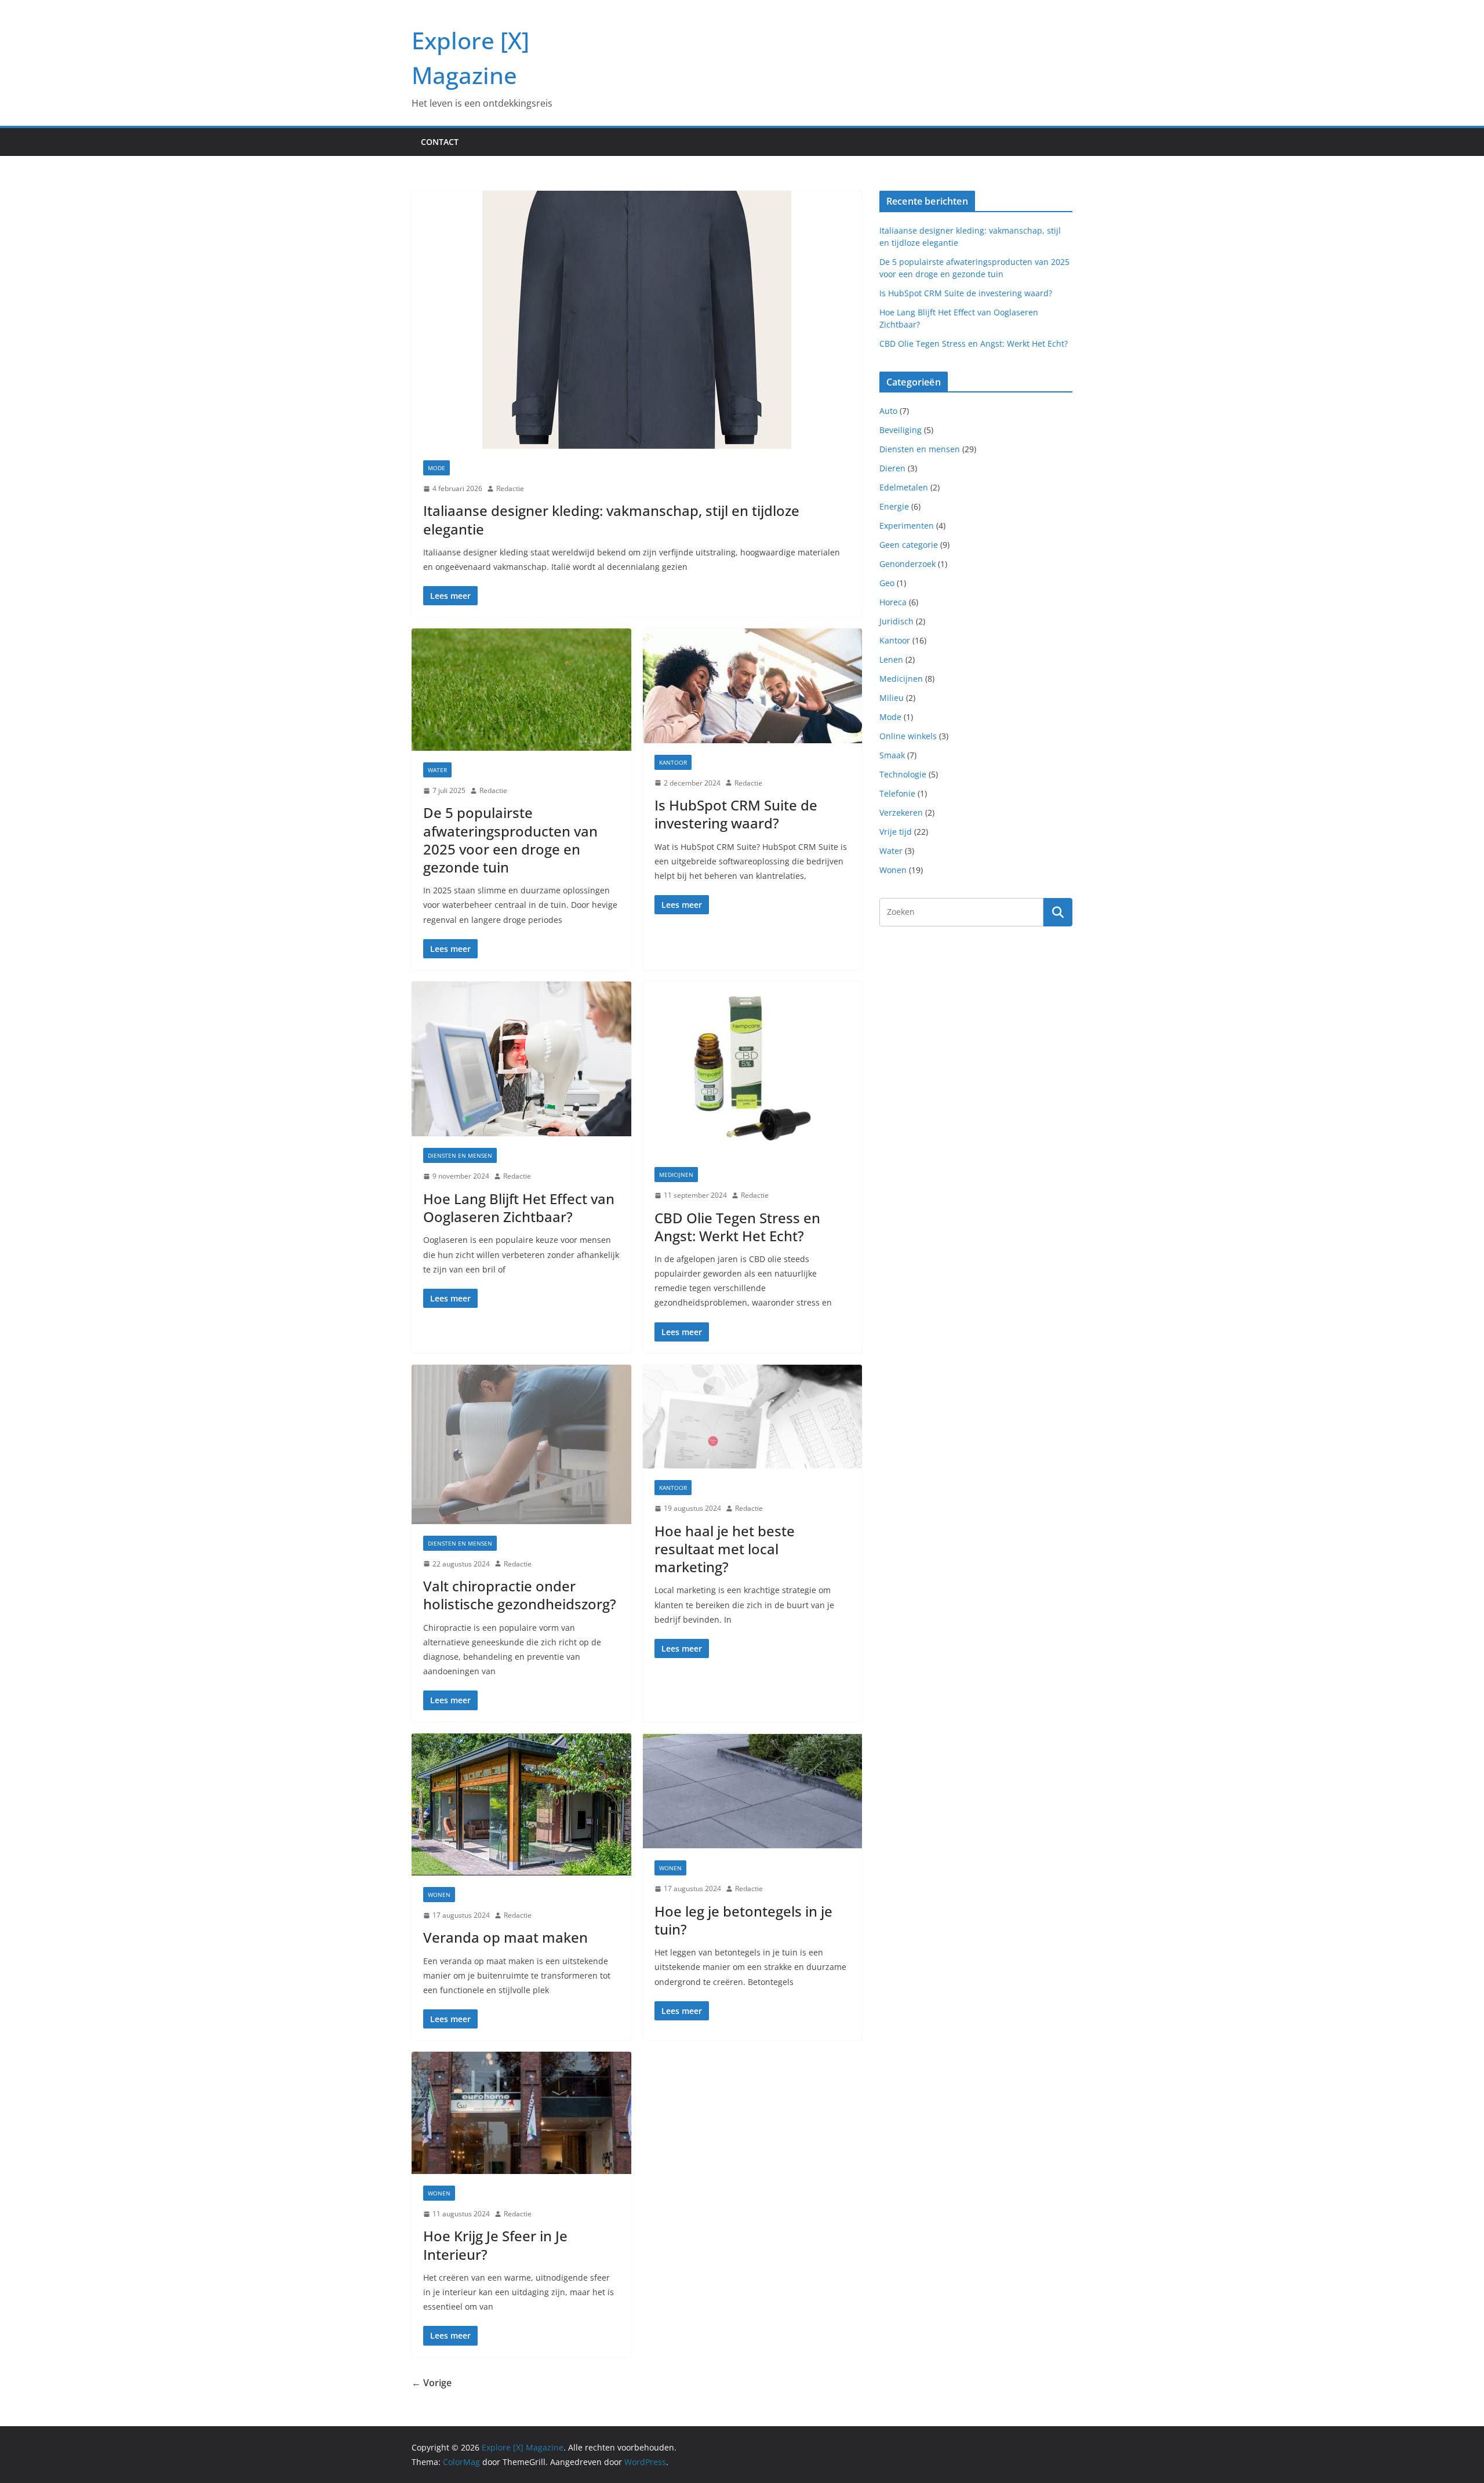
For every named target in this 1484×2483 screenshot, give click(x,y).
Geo (887, 583)
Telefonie (897, 793)
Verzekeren (901, 812)
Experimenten (907, 526)
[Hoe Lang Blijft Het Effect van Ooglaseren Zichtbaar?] (521, 1059)
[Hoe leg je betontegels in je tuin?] (753, 1791)
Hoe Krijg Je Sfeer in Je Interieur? (495, 2245)
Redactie (510, 488)
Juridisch (896, 621)
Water (437, 770)
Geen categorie (909, 545)
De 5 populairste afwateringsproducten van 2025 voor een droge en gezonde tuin (510, 840)
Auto (888, 411)
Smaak (892, 755)
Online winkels (908, 736)
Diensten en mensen (460, 1155)
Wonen (439, 1895)
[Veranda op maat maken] (521, 1804)
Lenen (891, 659)
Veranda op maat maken (505, 1937)
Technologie (903, 774)
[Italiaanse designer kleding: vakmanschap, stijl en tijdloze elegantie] (637, 320)
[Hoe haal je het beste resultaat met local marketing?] (753, 1417)
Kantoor (673, 762)
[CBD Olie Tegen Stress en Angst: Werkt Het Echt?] (753, 1068)
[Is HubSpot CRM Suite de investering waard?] (753, 686)
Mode (437, 468)
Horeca (893, 602)
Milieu (892, 698)
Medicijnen (676, 1175)
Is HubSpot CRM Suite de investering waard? (736, 814)
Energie (894, 506)
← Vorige (432, 2383)
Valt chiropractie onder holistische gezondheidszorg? (520, 1595)
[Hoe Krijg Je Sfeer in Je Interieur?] (521, 2113)
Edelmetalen (904, 487)
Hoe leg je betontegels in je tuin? (743, 1920)
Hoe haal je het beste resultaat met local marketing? (725, 1549)
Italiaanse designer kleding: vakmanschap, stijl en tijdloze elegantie (611, 519)
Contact (440, 142)
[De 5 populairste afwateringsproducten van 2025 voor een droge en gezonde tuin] (521, 690)
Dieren (892, 468)
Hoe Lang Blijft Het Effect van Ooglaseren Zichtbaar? (519, 1208)
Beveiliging (901, 430)
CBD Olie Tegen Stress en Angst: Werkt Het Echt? (737, 1227)
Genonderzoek (908, 564)
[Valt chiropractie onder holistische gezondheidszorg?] (521, 1444)
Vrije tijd (896, 832)
